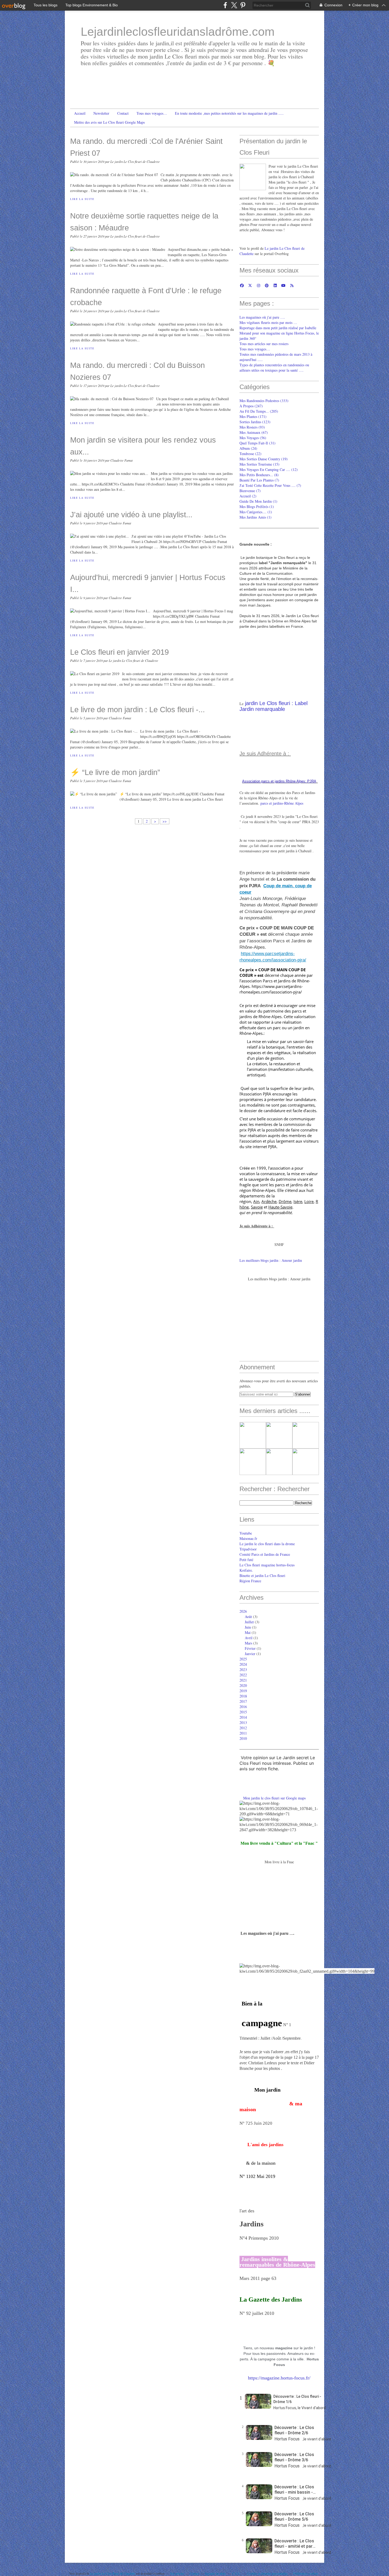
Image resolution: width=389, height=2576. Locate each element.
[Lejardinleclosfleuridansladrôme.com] (253, 177)
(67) (254, 432)
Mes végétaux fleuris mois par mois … (268, 322)
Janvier (250, 1654)
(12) (269, 469)
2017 (243, 1701)
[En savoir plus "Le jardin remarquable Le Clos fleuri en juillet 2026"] (306, 1462)
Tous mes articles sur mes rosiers (264, 344)
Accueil (80, 113)
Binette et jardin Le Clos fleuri (262, 1576)
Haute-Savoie (280, 1207)
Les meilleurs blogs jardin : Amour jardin (271, 1260)
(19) (264, 459)
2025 (243, 1659)
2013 (243, 1722)
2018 (243, 1696)
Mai (248, 1632)
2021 (243, 1680)
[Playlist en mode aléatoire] (247, 2419)
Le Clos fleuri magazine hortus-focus (267, 1565)
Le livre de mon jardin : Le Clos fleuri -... (137, 709)
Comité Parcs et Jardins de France (265, 1554)
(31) (257, 443)
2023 (243, 1670)
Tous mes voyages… (152, 113)
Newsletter (101, 113)
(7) (259, 480)
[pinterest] (243, 5)
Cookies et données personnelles (267, 2573)
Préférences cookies (306, 2573)
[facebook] (225, 5)
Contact (123, 113)
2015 (243, 1712)
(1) (258, 501)
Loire (309, 1201)
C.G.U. (237, 2573)
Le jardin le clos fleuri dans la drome (267, 1544)
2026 (243, 1611)
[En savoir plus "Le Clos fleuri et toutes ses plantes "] (253, 1435)
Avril (249, 1638)
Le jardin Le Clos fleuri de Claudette (113, 2573)
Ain (256, 1201)
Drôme (285, 1201)
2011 (243, 1733)
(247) (251, 406)
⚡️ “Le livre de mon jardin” (115, 772)
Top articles (177, 2573)
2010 (243, 1738)
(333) (264, 401)
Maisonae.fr (248, 1538)
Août (248, 1617)
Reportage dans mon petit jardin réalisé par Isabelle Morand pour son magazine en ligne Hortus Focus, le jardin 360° (279, 333)
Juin (248, 1627)
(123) (255, 422)
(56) (253, 438)
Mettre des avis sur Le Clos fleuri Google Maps (109, 122)
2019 (243, 1691)
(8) (259, 475)
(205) (259, 411)
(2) (248, 496)
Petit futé (246, 1560)
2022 (243, 1675)
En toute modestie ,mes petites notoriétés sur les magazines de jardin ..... (229, 113)
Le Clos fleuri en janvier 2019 (119, 652)
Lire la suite (82, 199)
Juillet (249, 1622)
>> (165, 821)
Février (250, 1648)
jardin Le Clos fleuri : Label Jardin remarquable (273, 706)
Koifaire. (246, 1570)
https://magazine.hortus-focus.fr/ (279, 2378)
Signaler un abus (216, 2573)
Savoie (257, 1207)
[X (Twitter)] (234, 5)
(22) (250, 454)
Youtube (246, 1533)
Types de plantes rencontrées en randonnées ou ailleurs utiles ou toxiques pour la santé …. (274, 367)
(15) (259, 464)
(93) (252, 427)
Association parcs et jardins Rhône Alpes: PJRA (279, 781)
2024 (243, 1664)
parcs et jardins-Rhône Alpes (282, 803)
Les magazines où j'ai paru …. (262, 317)
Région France (250, 1581)
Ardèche (269, 1201)
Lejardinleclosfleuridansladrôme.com (178, 32)
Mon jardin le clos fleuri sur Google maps (274, 1798)
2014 (243, 1717)
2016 (243, 1707)
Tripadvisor (248, 1549)
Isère (298, 1201)
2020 (243, 1685)
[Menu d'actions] (247, 2447)
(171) (253, 416)
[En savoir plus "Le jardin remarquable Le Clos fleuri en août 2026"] (306, 1435)
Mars (248, 1643)
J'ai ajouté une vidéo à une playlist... (131, 514)
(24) (248, 448)
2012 (243, 1728)
